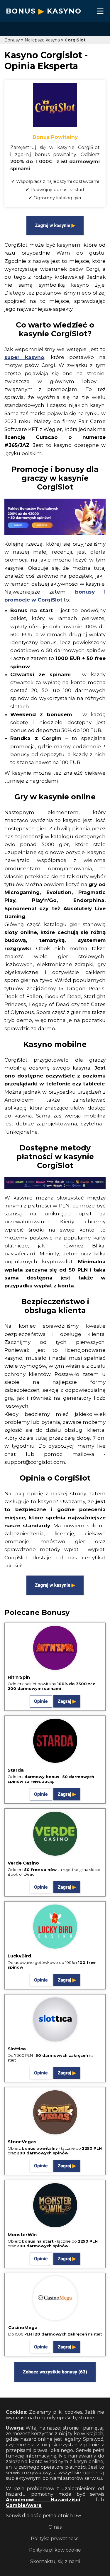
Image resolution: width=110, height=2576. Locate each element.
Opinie (41, 1701)
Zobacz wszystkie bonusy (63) (55, 2372)
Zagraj (65, 1701)
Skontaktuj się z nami (55, 2561)
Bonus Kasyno (44, 11)
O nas (55, 2527)
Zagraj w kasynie (53, 225)
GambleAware (24, 2505)
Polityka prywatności (55, 2539)
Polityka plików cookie (55, 2550)
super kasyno (24, 357)
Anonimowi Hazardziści (43, 2500)
